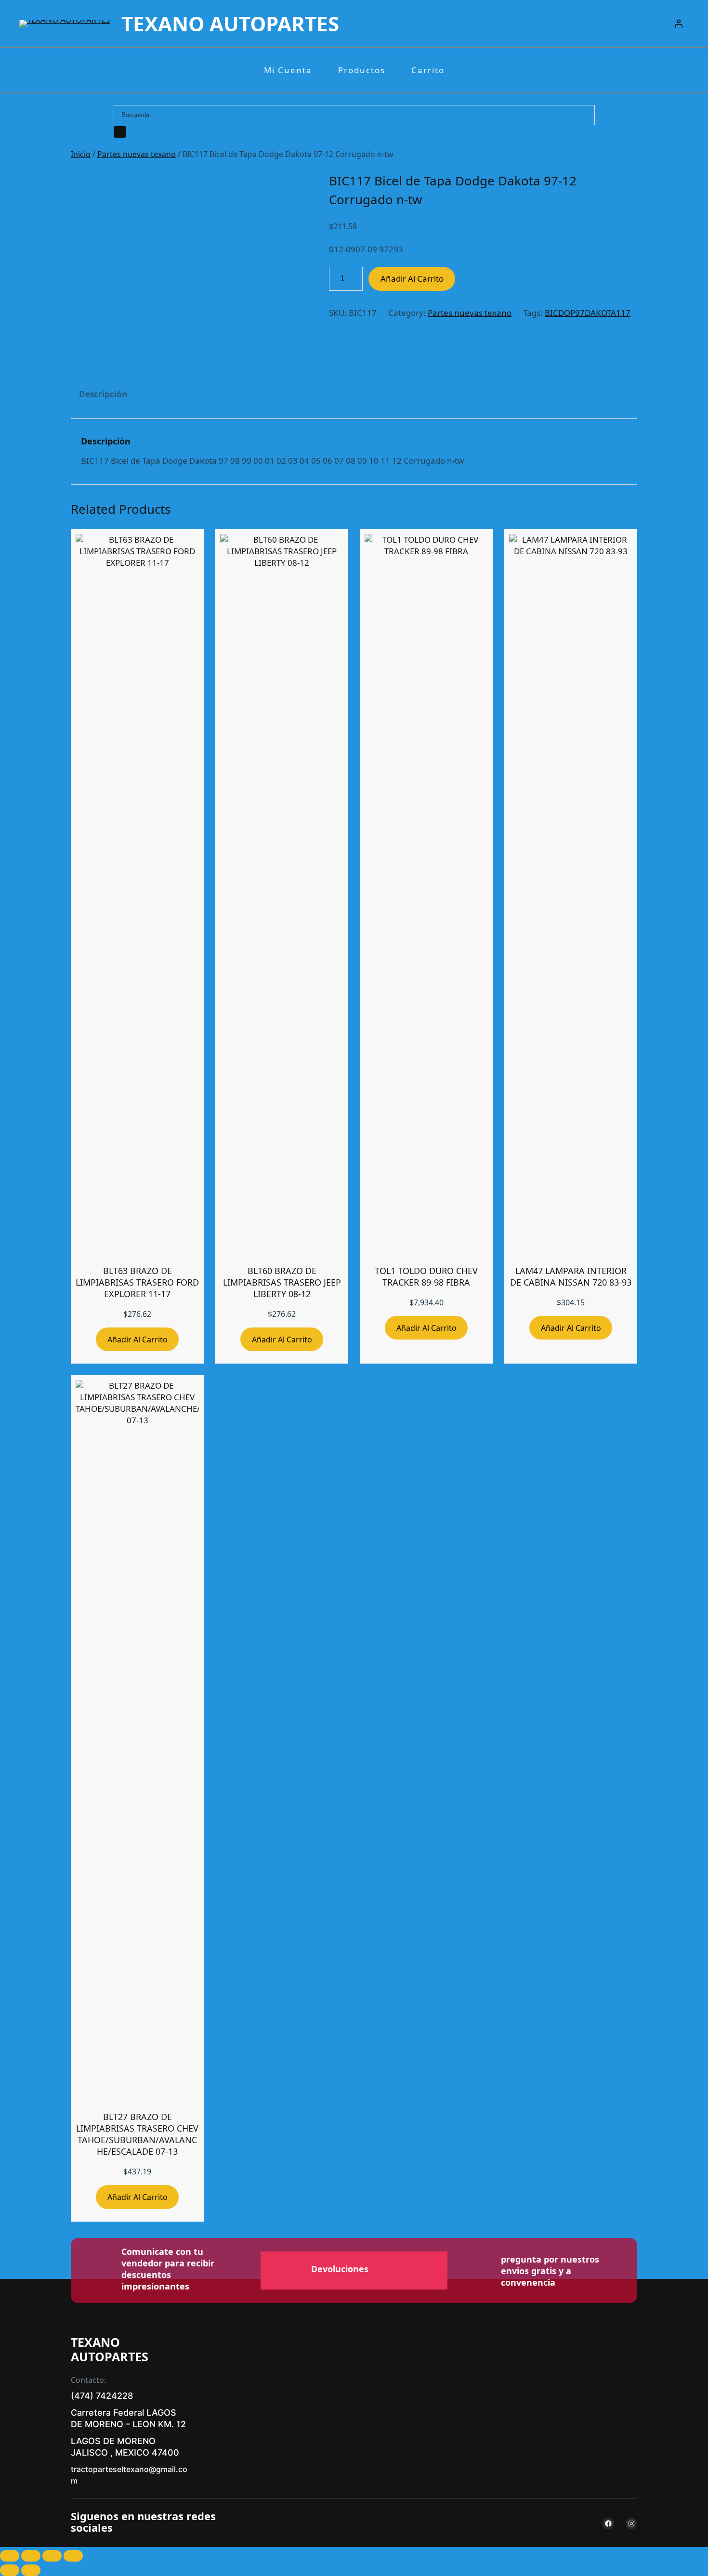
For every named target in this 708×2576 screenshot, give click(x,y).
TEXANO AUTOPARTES (230, 23)
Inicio (81, 154)
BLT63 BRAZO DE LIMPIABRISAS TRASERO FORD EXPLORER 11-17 (137, 1282)
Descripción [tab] (103, 394)
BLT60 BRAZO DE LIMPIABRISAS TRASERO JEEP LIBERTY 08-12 (282, 1282)
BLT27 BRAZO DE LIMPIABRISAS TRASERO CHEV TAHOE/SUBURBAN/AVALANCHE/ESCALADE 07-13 (137, 2134)
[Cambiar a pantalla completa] (31, 2556)
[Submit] (120, 132)
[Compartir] (52, 2556)
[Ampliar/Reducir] (10, 2556)
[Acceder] (679, 24)
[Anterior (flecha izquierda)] (10, 2570)
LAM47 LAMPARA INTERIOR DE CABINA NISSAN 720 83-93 (571, 1276)
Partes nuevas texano (137, 154)
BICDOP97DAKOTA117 (588, 313)
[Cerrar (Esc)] (73, 2556)
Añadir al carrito (412, 279)
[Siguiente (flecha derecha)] (31, 2570)
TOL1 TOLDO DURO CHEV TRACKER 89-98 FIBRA (426, 1276)
